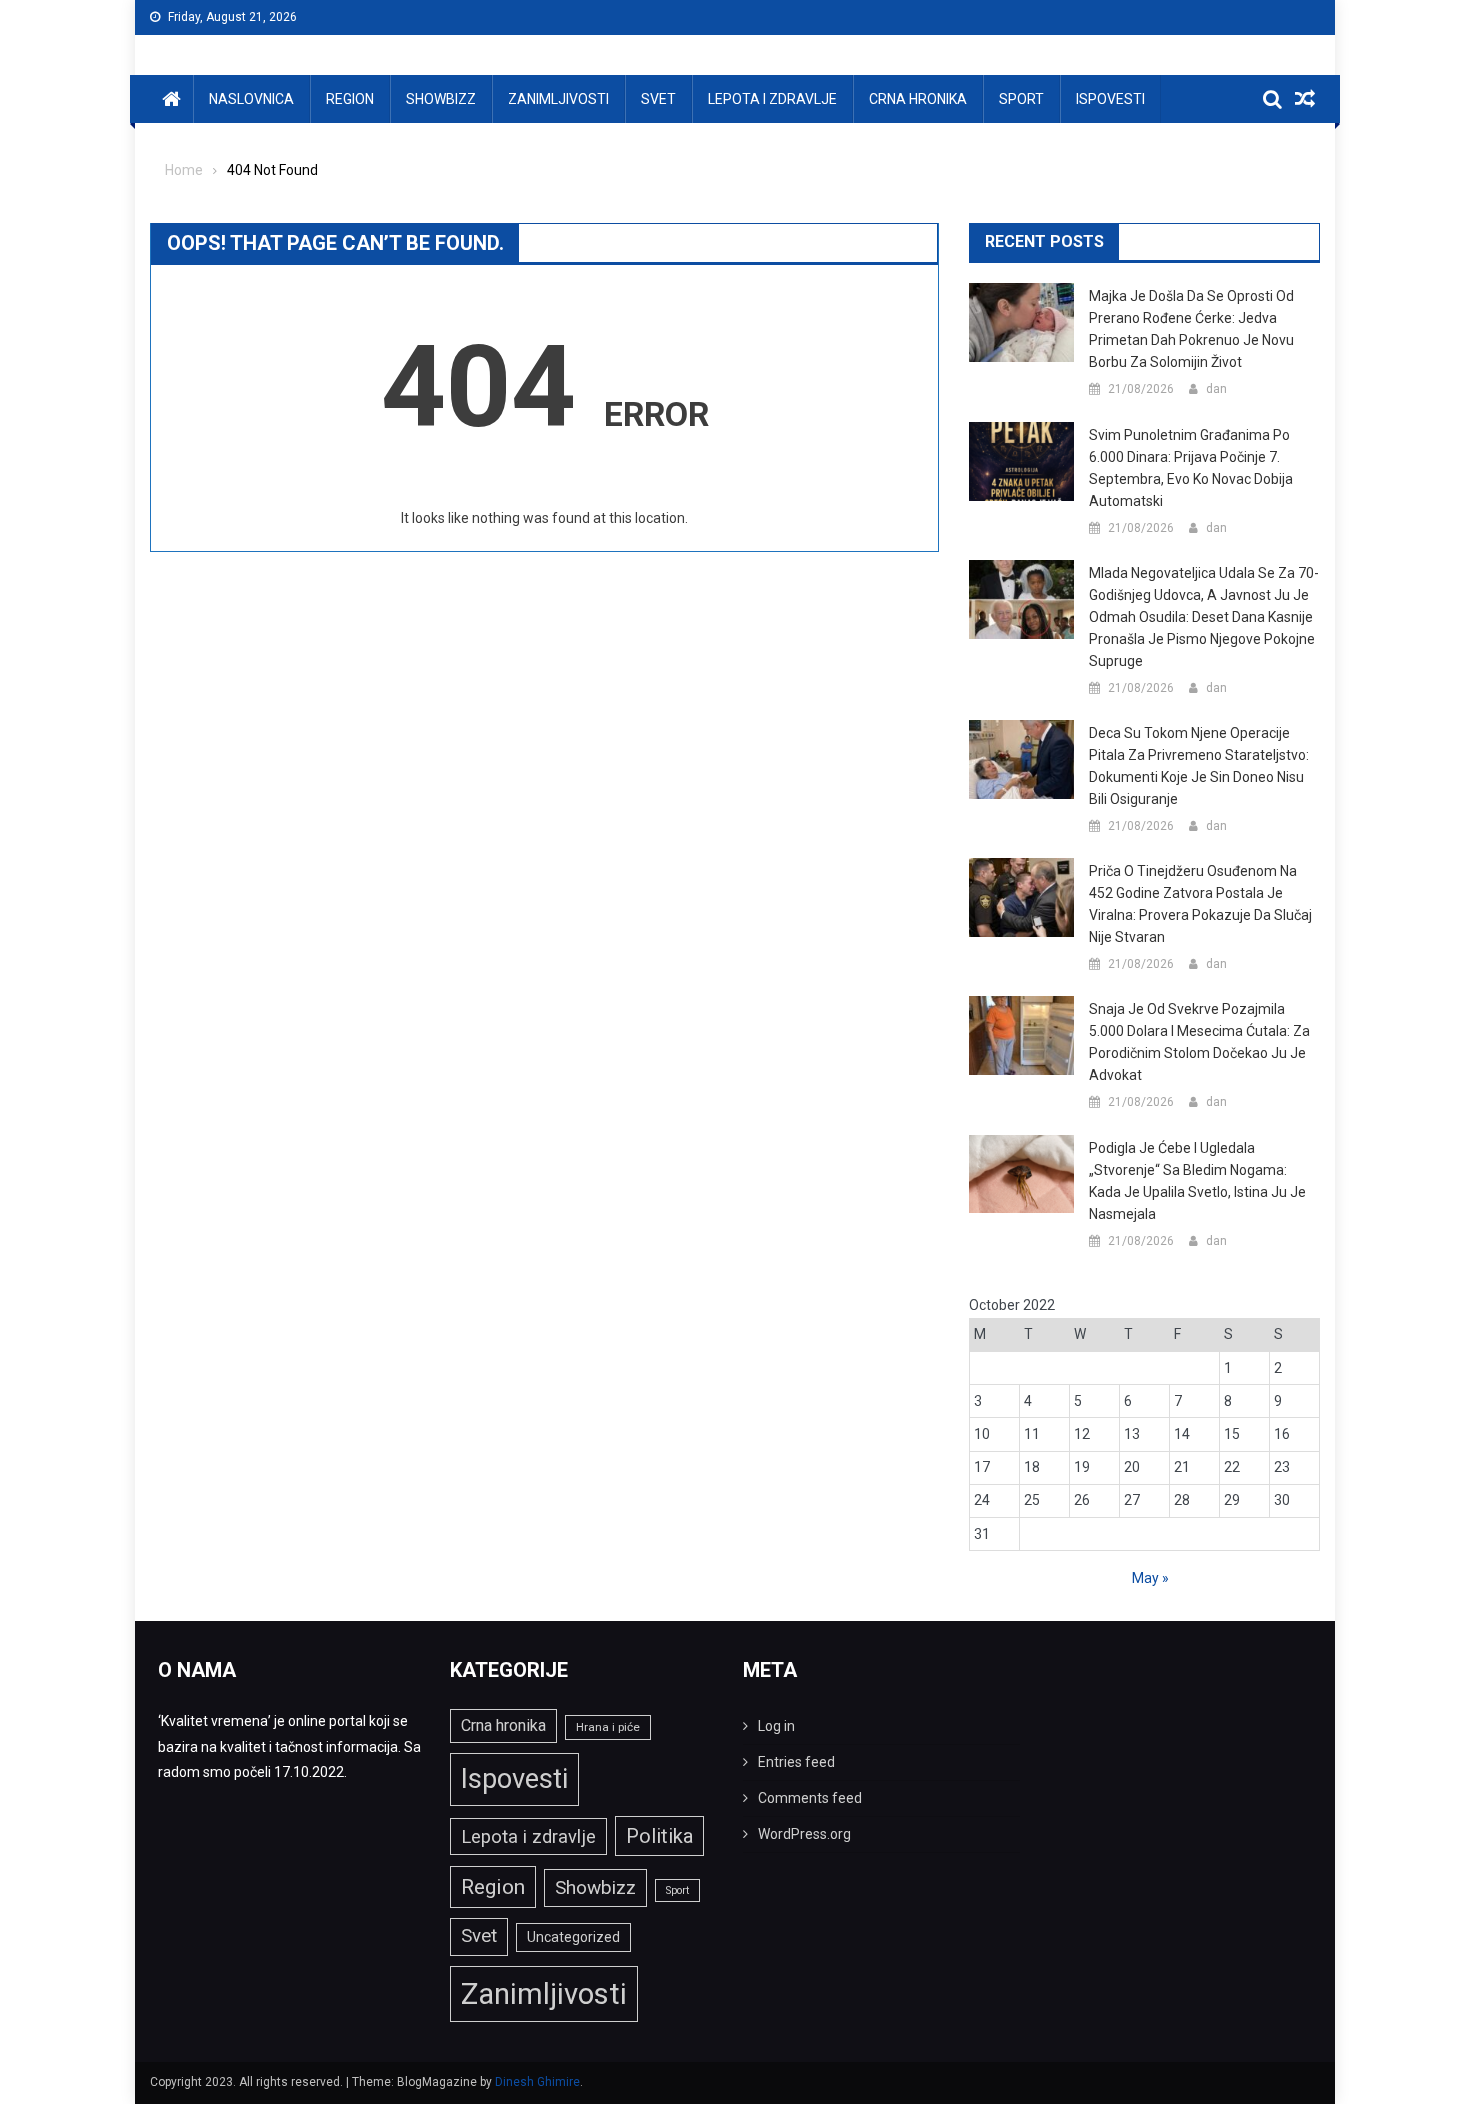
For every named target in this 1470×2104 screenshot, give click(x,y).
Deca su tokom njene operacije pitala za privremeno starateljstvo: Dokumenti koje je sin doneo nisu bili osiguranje (1199, 766)
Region (350, 99)
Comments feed (810, 1798)
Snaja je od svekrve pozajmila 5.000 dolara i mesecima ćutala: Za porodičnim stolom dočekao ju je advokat (1199, 1042)
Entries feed (796, 1762)
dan (1216, 389)
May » (1150, 1578)
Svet (658, 99)
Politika (659, 1836)
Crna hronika (918, 99)
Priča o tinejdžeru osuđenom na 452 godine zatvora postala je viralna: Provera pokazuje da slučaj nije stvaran (1200, 904)
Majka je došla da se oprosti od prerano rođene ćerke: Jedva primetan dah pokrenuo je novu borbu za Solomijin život (1191, 329)
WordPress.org (804, 1834)
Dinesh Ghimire (537, 2082)
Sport (1021, 99)
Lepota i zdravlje (772, 99)
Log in (776, 1726)
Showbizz (441, 99)
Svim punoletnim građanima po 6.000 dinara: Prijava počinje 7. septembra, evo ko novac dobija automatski (1191, 468)
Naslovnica (251, 99)
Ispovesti (1110, 99)
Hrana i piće (608, 1727)
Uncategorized (573, 1937)
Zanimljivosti (558, 99)
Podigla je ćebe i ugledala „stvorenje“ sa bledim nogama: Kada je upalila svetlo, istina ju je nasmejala (1197, 1181)
